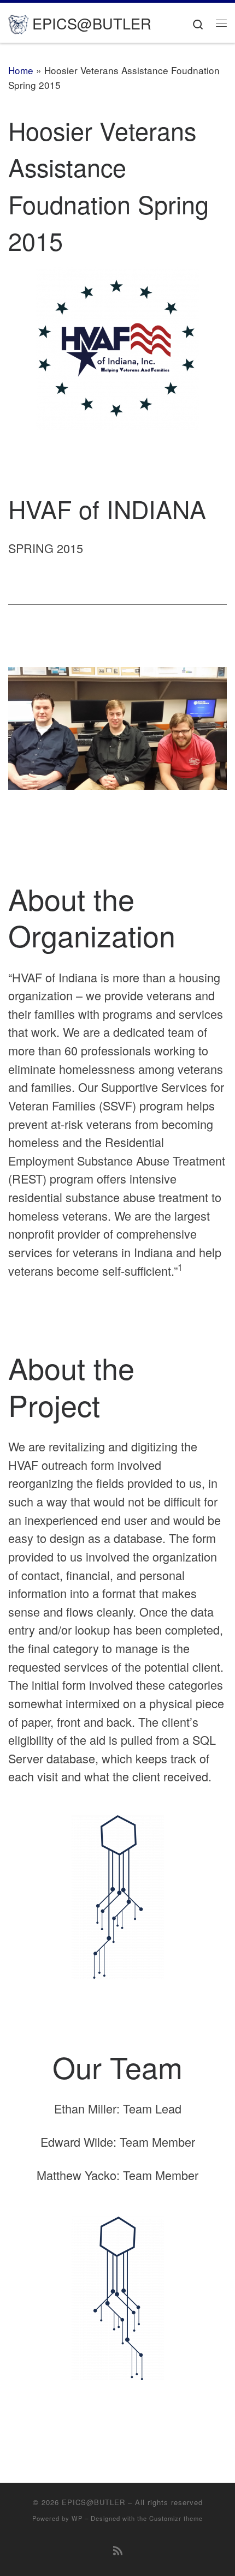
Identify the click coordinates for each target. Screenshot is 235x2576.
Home (21, 70)
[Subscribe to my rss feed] (118, 2550)
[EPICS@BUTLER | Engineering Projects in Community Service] (18, 22)
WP (77, 2518)
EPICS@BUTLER (93, 2502)
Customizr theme (176, 2518)
